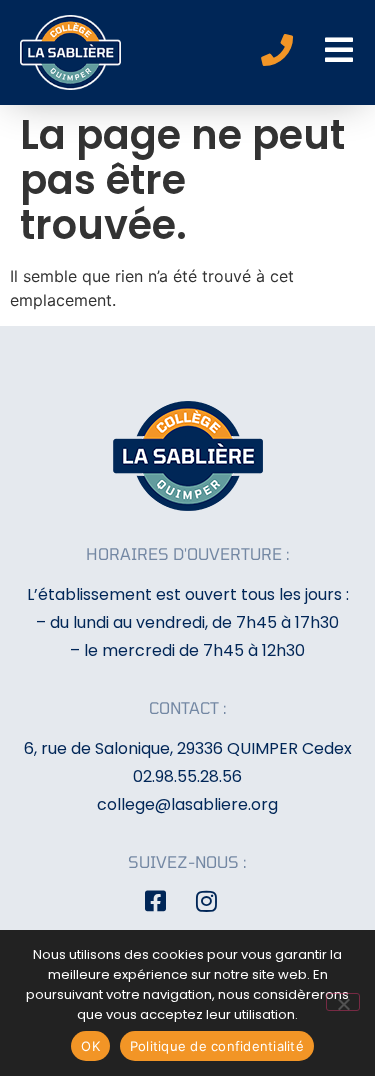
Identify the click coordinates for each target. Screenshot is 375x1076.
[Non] (343, 1002)
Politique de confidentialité (217, 1046)
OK (90, 1046)
